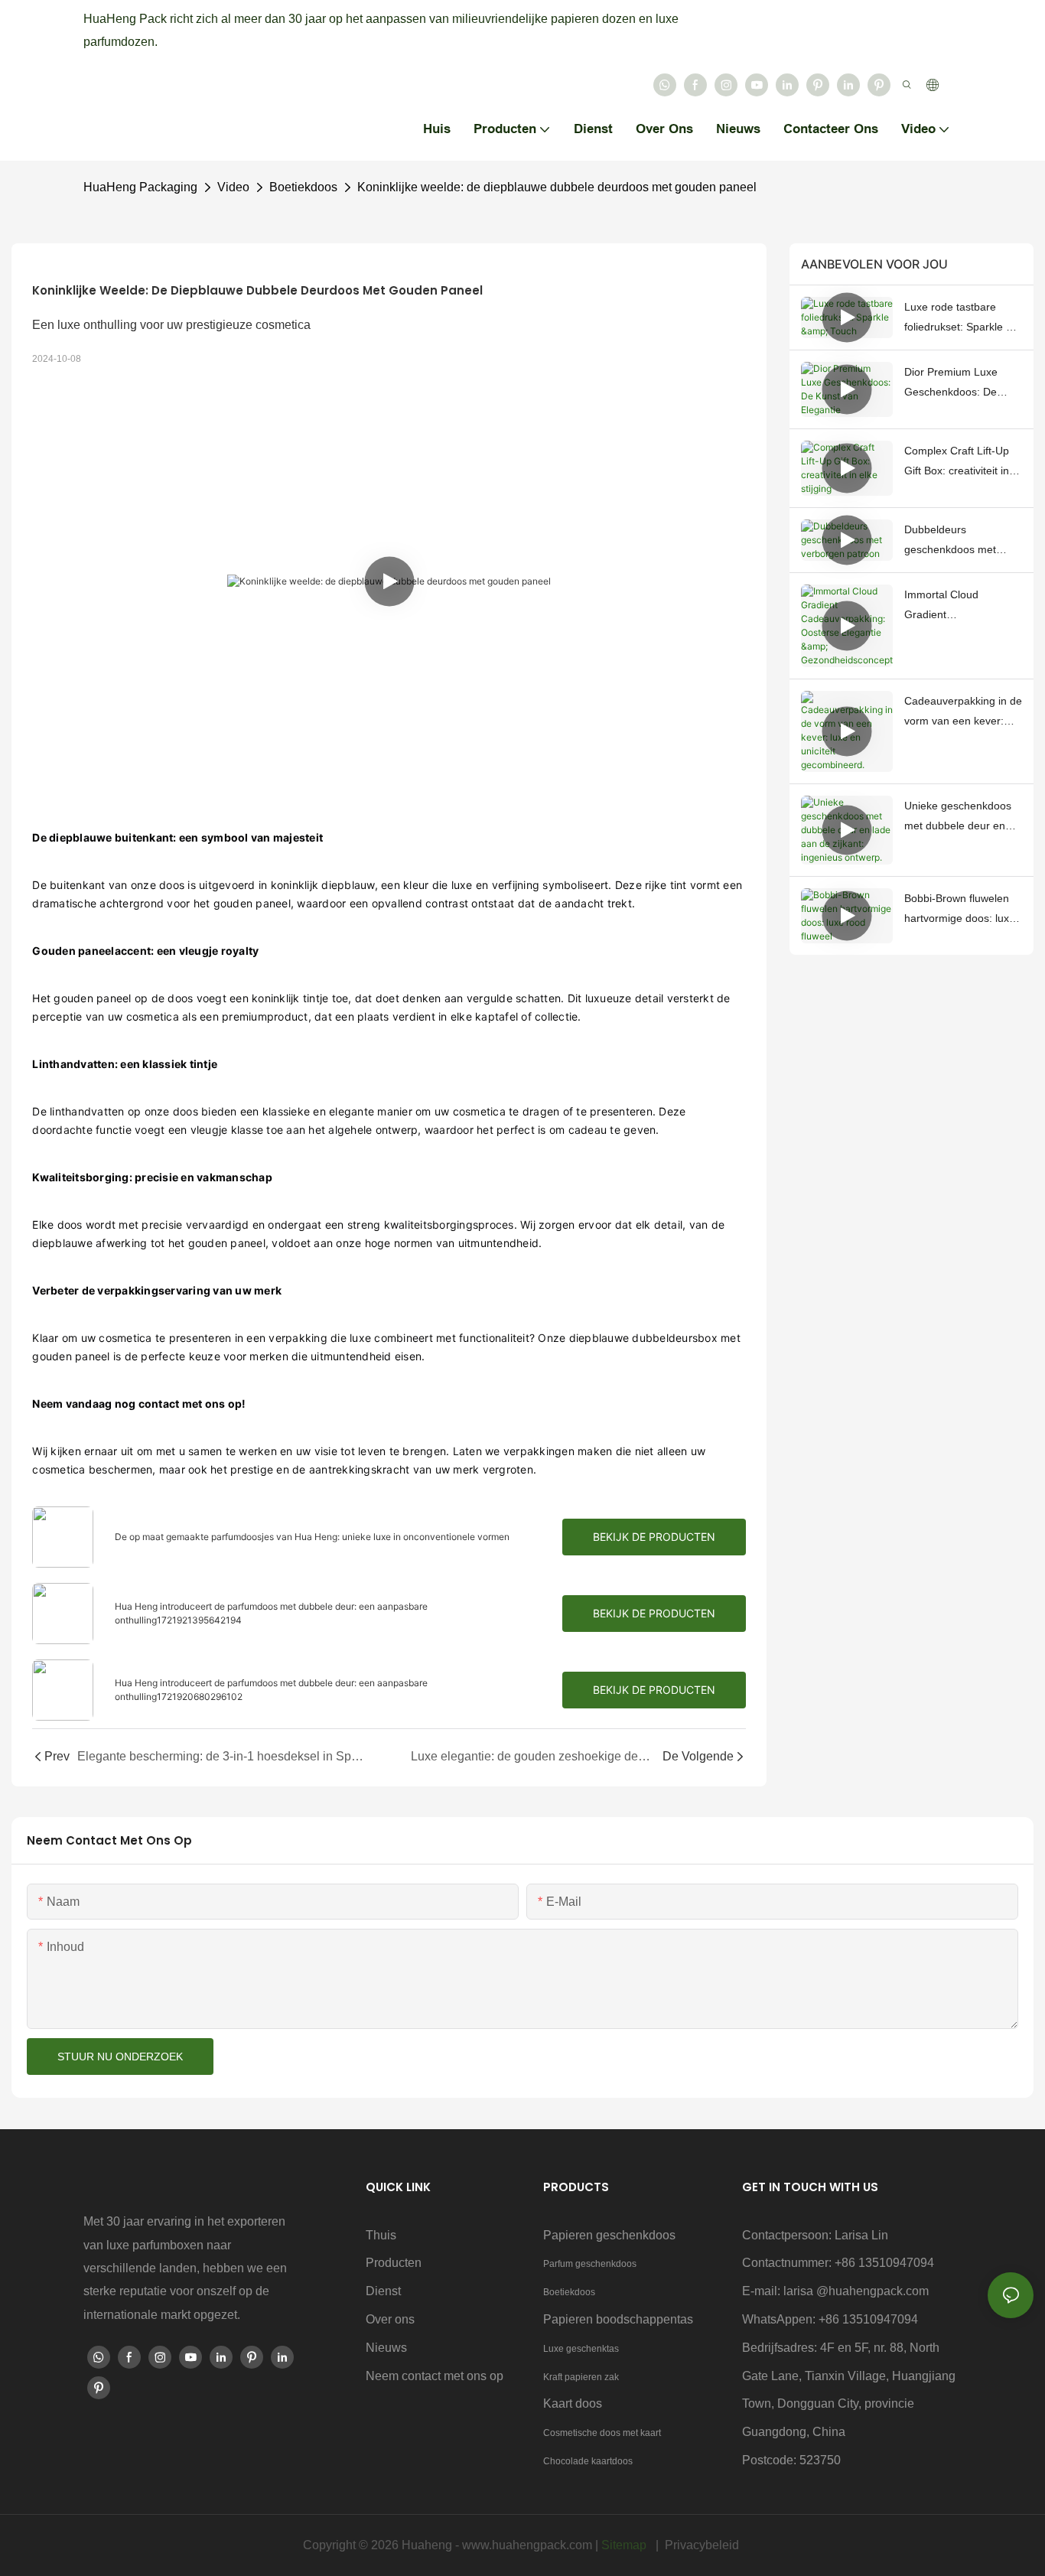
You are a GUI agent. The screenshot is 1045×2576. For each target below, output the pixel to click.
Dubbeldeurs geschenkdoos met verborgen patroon (950, 542)
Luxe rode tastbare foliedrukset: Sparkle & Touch (959, 319)
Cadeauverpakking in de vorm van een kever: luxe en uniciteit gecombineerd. (963, 713)
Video (233, 187)
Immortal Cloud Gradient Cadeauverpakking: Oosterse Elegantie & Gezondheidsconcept (955, 607)
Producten (394, 2263)
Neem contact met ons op (435, 2376)
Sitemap (625, 2545)
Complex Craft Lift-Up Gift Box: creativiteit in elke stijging (957, 463)
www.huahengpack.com (529, 2545)
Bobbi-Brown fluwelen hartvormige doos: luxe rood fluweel (960, 910)
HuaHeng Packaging (140, 187)
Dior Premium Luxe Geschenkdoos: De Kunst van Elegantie (952, 384)
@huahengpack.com (872, 2291)
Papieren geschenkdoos (609, 2235)
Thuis (381, 2235)
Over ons (390, 2319)
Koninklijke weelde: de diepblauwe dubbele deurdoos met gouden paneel (557, 187)
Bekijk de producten (654, 1537)
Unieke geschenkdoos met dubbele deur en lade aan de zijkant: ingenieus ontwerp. (958, 818)
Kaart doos (573, 2403)
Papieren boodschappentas (618, 2319)
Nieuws (386, 2348)
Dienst (383, 2291)
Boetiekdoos (303, 187)
